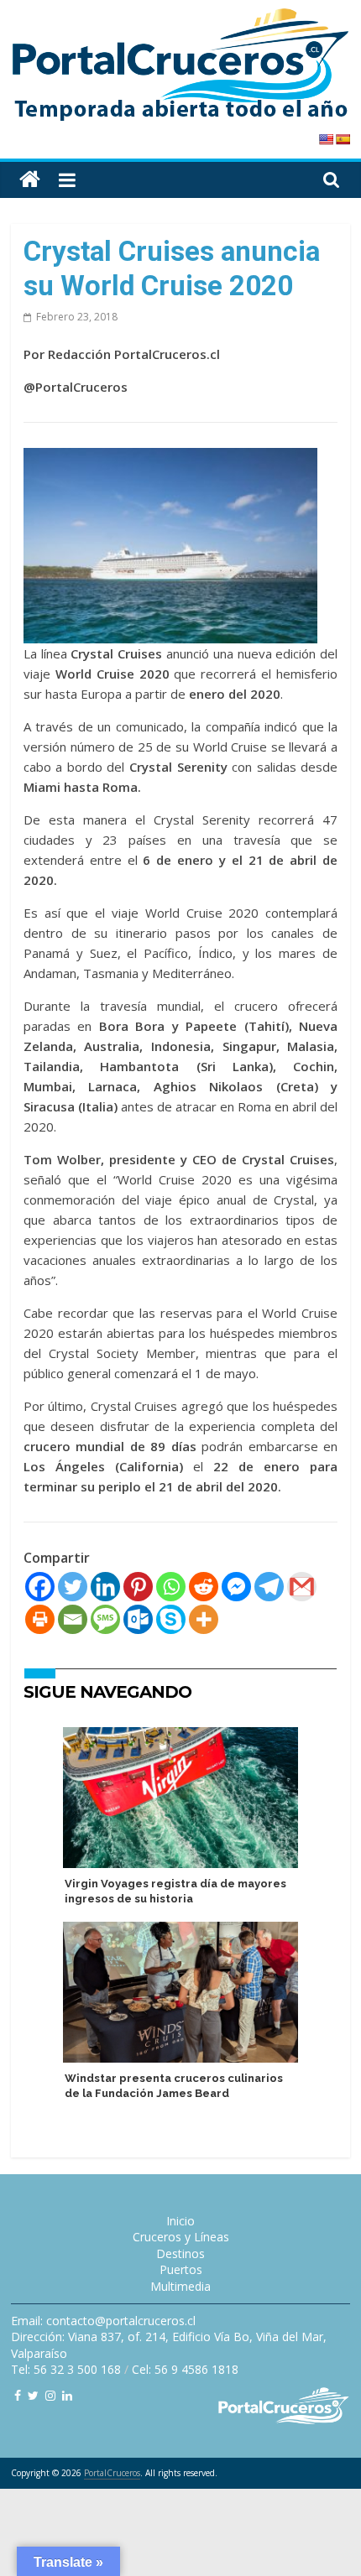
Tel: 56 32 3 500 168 (66, 2369)
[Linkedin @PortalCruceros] (67, 2395)
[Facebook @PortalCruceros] (18, 2395)
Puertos (181, 2269)
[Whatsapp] (171, 1587)
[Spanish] (343, 139)
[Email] (73, 1619)
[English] (326, 139)
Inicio (180, 2221)
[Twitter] (73, 1587)
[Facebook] (40, 1587)
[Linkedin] (105, 1587)
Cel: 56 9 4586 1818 (185, 2369)
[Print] (40, 1619)
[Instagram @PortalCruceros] (50, 2395)
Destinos (180, 2253)
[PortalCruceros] (30, 180)
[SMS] (105, 1619)
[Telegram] (269, 1587)
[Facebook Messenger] (236, 1587)
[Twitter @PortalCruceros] (33, 2395)
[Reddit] (204, 1587)
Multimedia (180, 2286)
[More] (204, 1619)
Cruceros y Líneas (181, 2237)
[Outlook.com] (138, 1619)
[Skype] (171, 1619)
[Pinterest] (138, 1587)
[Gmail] (302, 1587)
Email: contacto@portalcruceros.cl (103, 2321)
